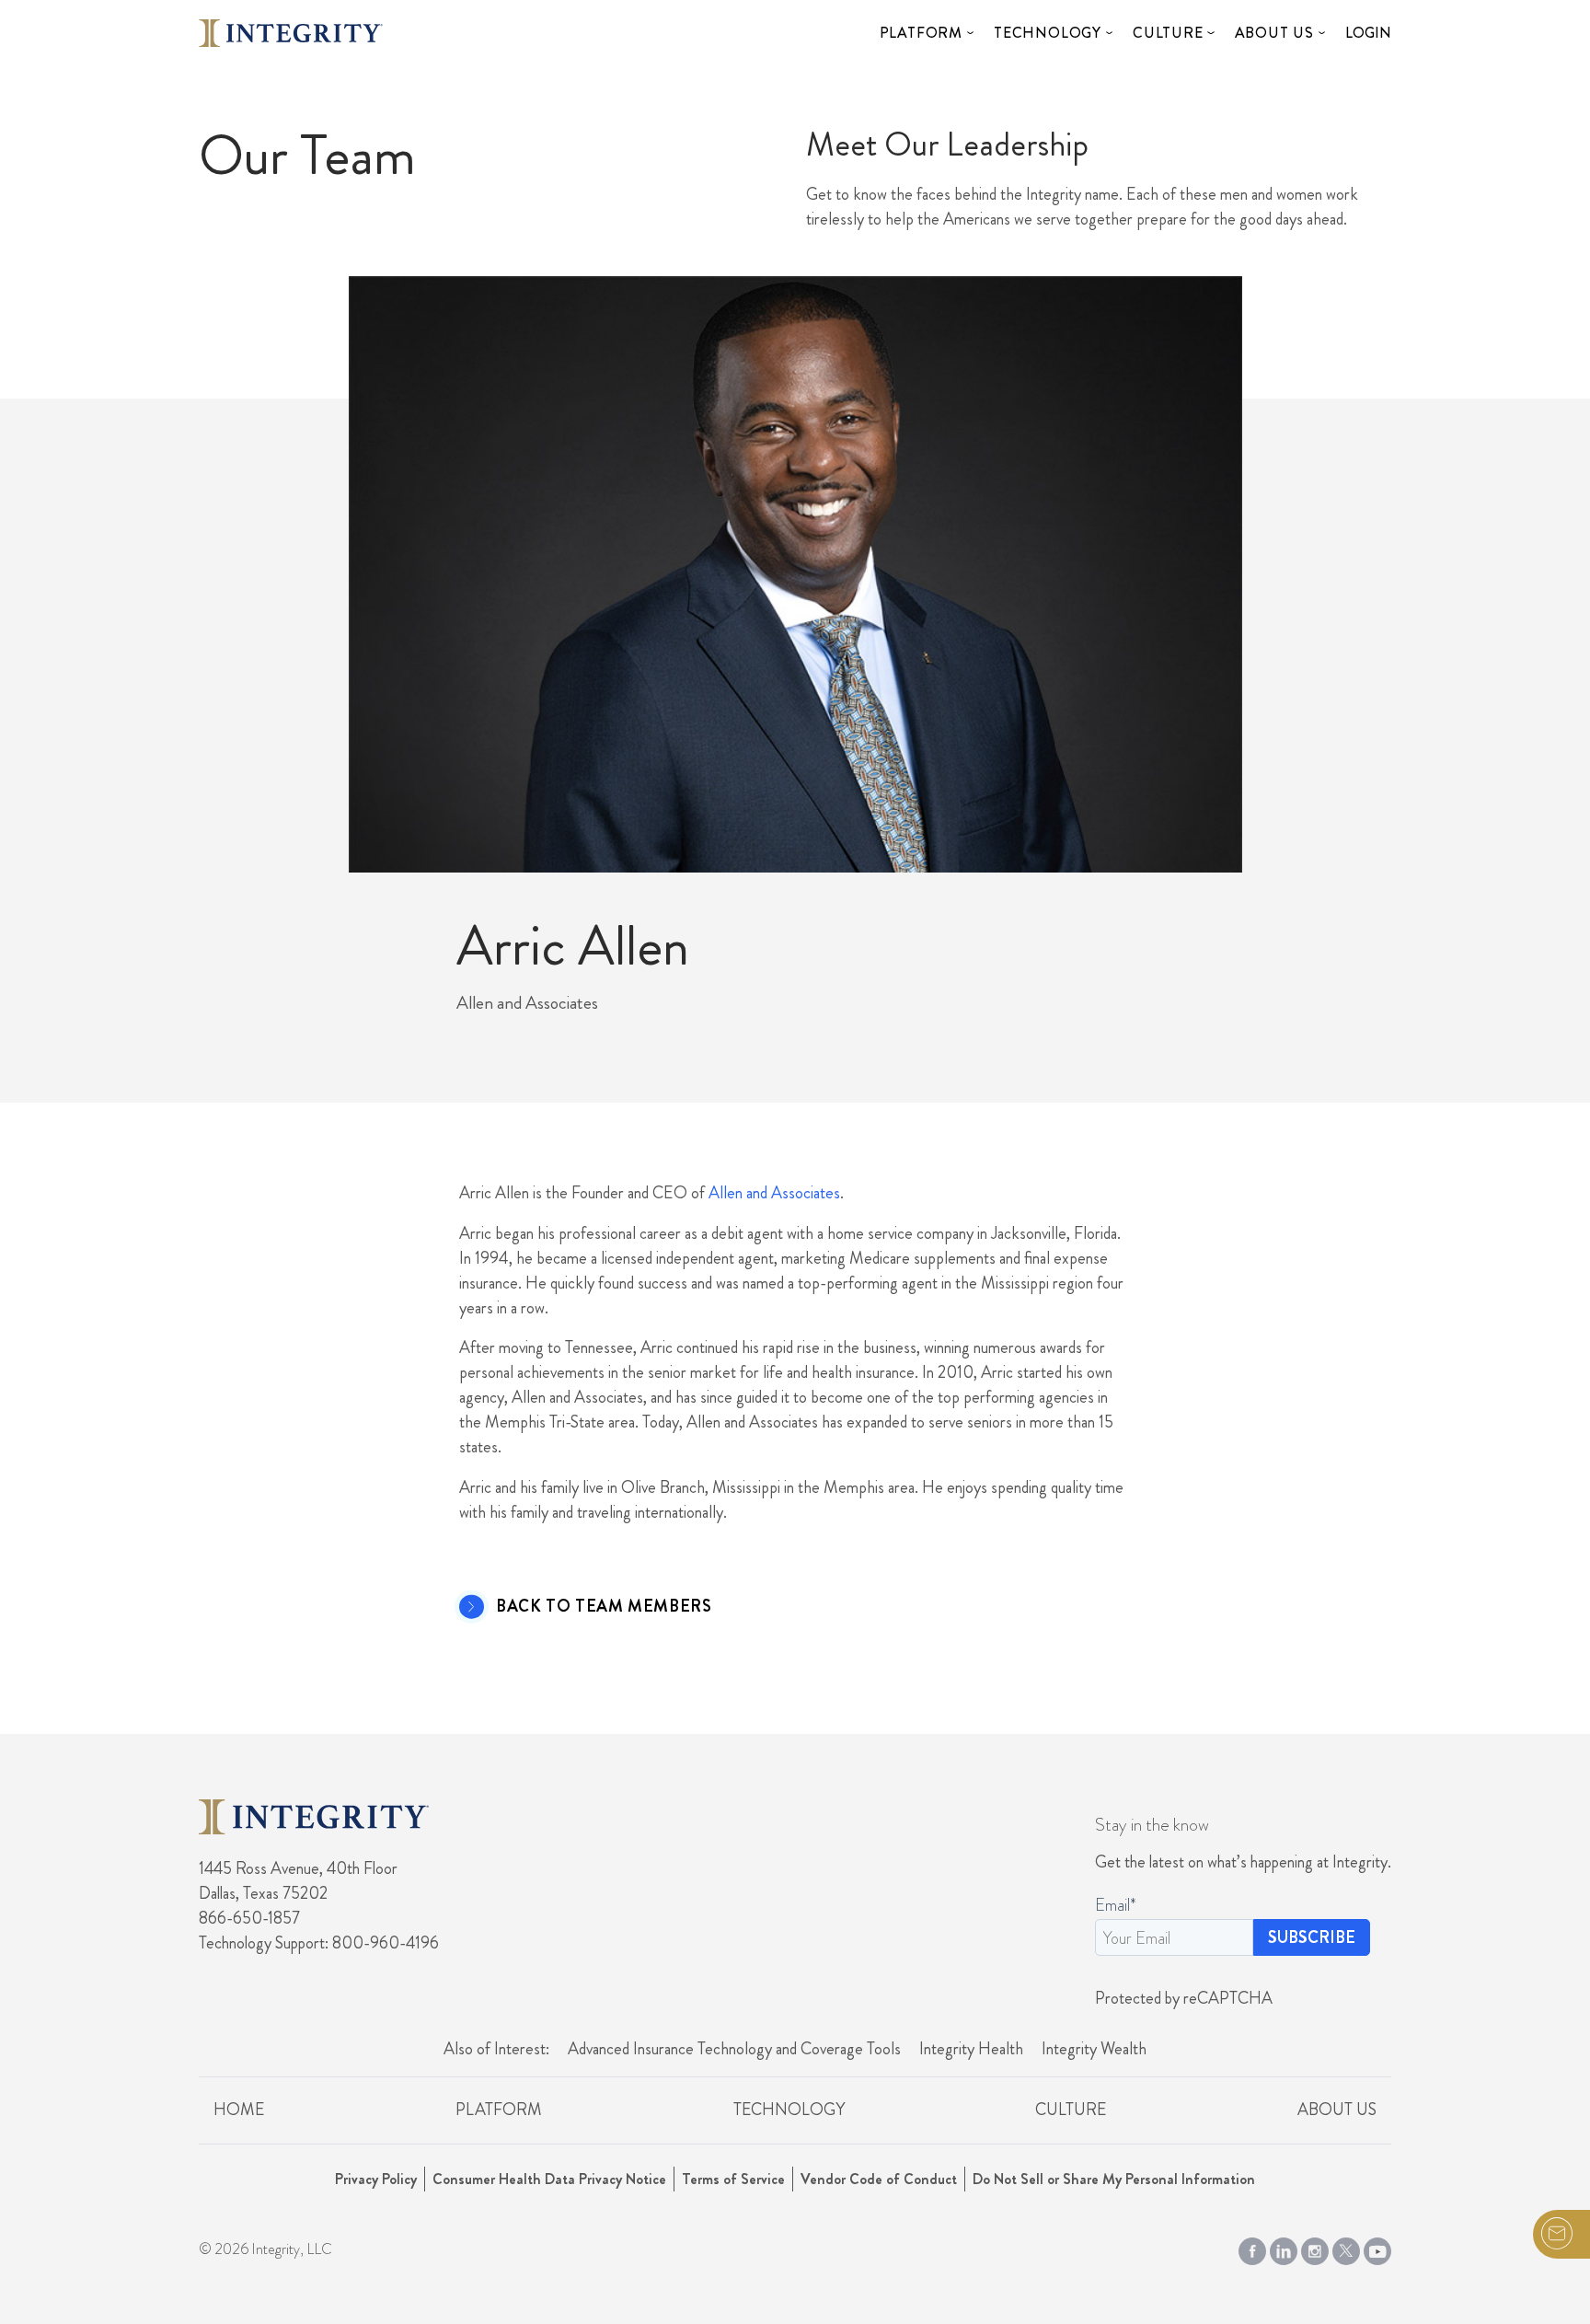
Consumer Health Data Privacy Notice (549, 2179)
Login (1368, 33)
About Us (1274, 33)
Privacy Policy (376, 2179)
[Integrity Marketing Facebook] (1252, 2248)
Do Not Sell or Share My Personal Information (1114, 2179)
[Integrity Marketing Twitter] (1346, 2248)
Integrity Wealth (1094, 2049)
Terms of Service (733, 2179)
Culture (1168, 33)
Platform (921, 33)
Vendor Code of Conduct (879, 2179)
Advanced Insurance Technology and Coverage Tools (734, 2049)
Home (239, 2110)
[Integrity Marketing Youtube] (1377, 2248)
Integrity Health (971, 2049)
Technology (1048, 33)
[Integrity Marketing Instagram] (1315, 2248)
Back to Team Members (604, 1607)
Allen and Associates (774, 1193)
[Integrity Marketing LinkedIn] (1284, 2248)
